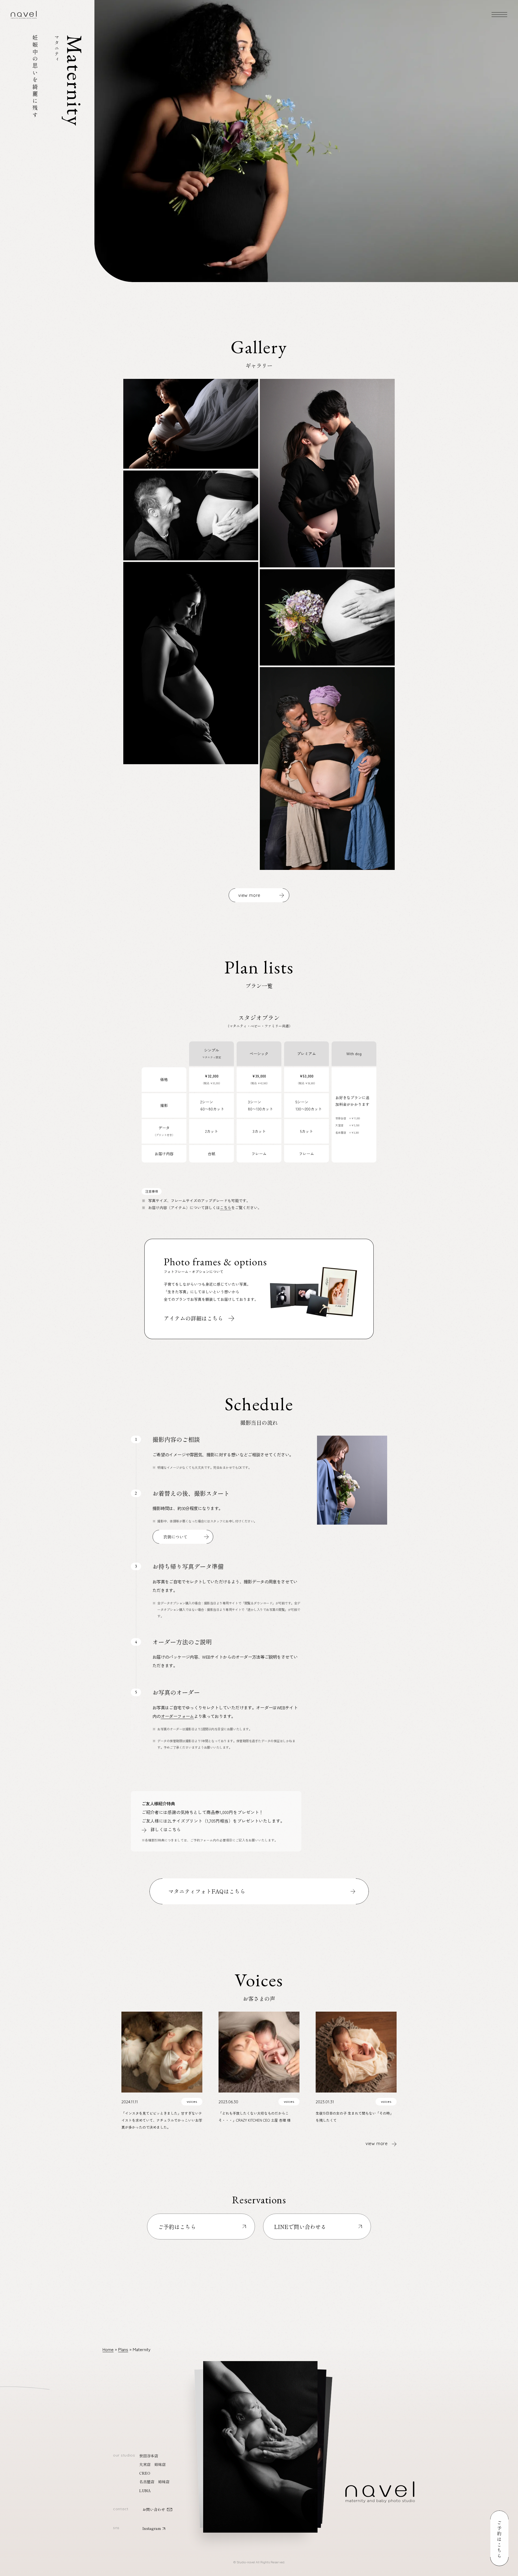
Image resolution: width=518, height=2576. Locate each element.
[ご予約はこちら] (499, 2539)
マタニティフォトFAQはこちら (207, 1891)
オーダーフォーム (177, 1716)
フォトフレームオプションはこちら (259, 1289)
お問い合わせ (154, 2509)
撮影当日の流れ (34, 2546)
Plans (123, 2349)
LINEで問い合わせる (300, 2227)
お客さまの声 (32, 2553)
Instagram (152, 2528)
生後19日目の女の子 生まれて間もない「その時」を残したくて (355, 2117)
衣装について (175, 1537)
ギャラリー (30, 2531)
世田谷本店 (149, 2456)
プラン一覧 (30, 2539)
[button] (260, 2441)
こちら (226, 1208)
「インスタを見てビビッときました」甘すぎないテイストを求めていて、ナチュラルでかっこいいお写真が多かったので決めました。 (162, 2120)
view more (249, 895)
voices (192, 2102)
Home (108, 2349)
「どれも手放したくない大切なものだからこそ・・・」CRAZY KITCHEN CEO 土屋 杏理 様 (256, 2117)
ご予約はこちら (177, 2227)
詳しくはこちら (166, 1829)
